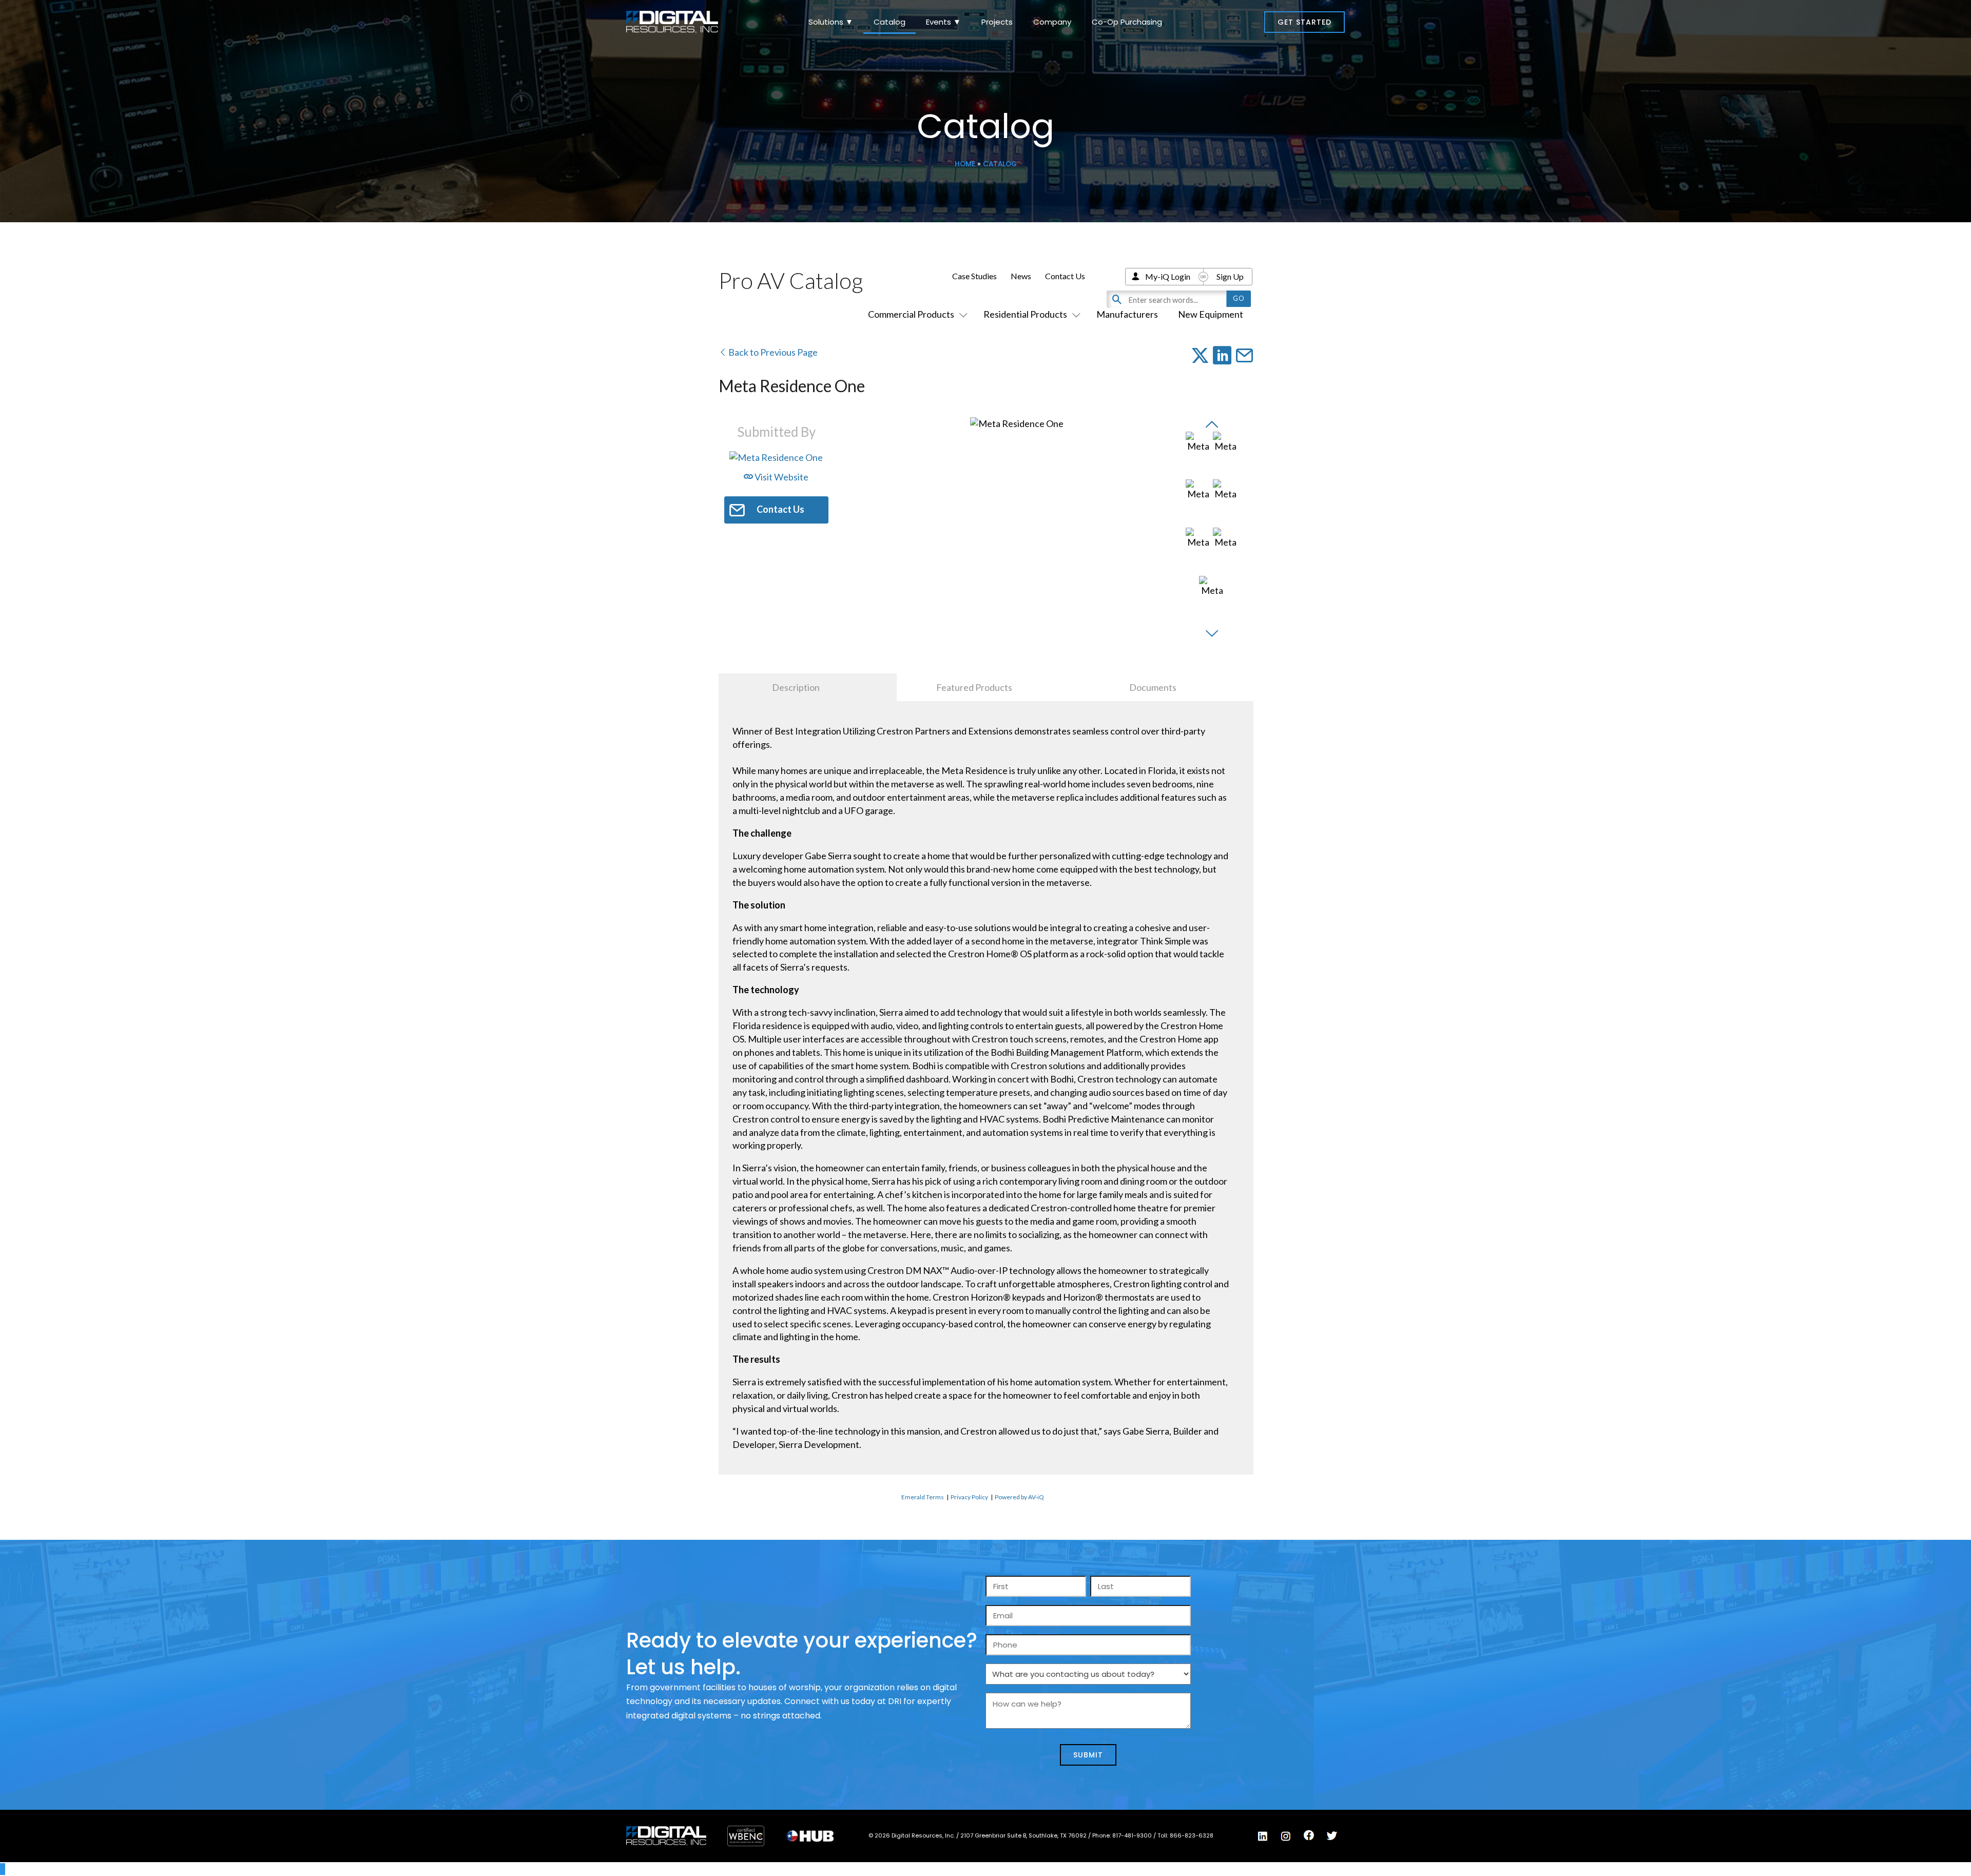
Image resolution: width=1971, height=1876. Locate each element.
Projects (997, 22)
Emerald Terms (923, 1497)
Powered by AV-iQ (1019, 1497)
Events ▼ (943, 22)
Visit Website (781, 477)
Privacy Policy (969, 1497)
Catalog (890, 22)
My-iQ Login (1168, 276)
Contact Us (1065, 276)
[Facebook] (1309, 1835)
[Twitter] (1332, 1836)
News (1021, 276)
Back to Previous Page (772, 352)
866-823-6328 (1192, 1835)
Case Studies (974, 276)
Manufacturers (1127, 314)
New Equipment (1211, 314)
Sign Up (1230, 276)
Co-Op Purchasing (1127, 22)
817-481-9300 (1133, 1835)
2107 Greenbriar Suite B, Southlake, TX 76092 (1024, 1835)
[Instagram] (1286, 1836)
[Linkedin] (1263, 1836)
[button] (1305, 22)
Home (965, 164)
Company (1052, 22)
